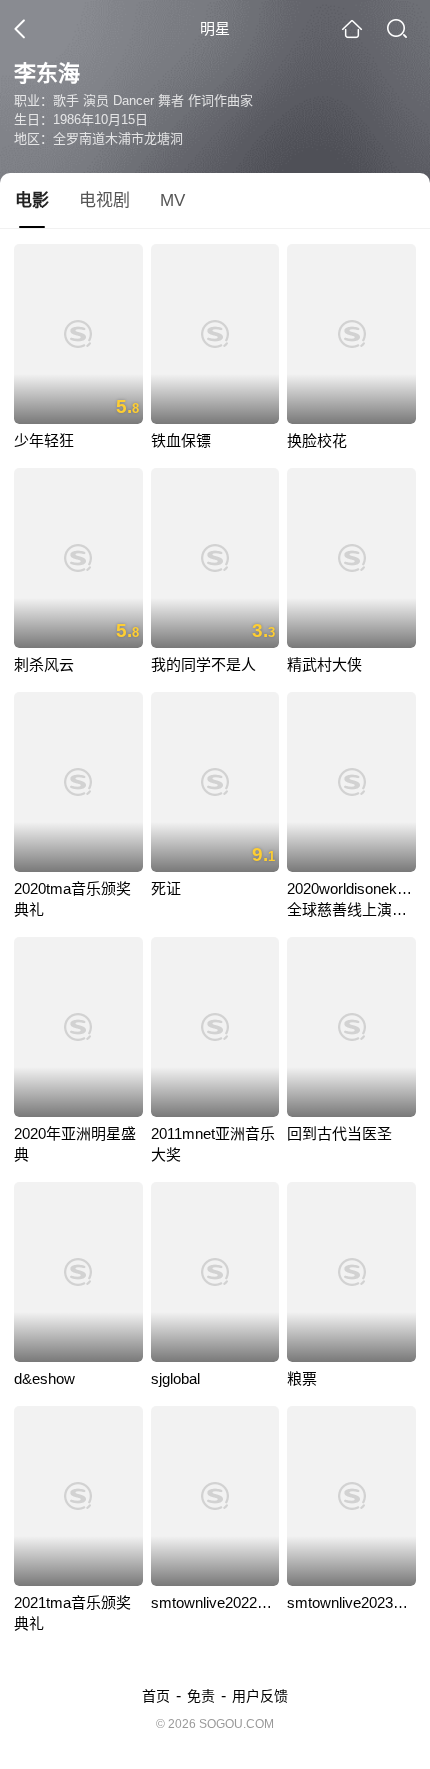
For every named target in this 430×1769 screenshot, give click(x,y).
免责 (201, 1696)
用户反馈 (260, 1696)
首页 (156, 1696)
